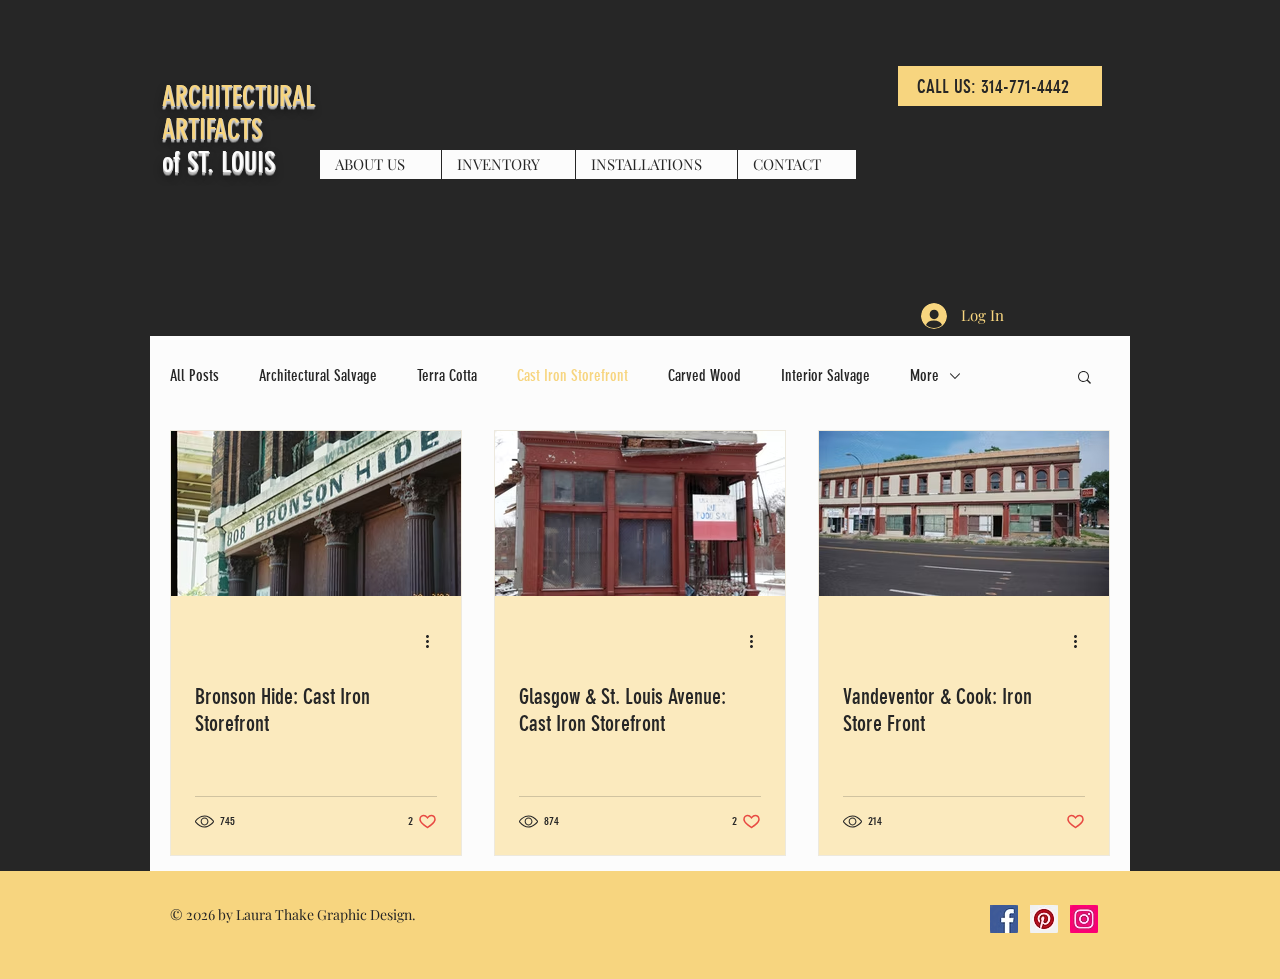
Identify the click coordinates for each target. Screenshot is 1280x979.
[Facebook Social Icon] (1004, 919)
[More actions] (434, 641)
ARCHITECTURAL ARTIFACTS (238, 113)
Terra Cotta (447, 375)
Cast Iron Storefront (572, 375)
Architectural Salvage (318, 375)
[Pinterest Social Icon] (1044, 919)
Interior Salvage (825, 375)
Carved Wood (704, 375)
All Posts (194, 375)
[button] (1084, 378)
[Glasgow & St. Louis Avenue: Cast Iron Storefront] (640, 513)
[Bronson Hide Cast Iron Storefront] (316, 513)
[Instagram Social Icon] (1084, 919)
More (924, 375)
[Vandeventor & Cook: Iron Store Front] (964, 513)
